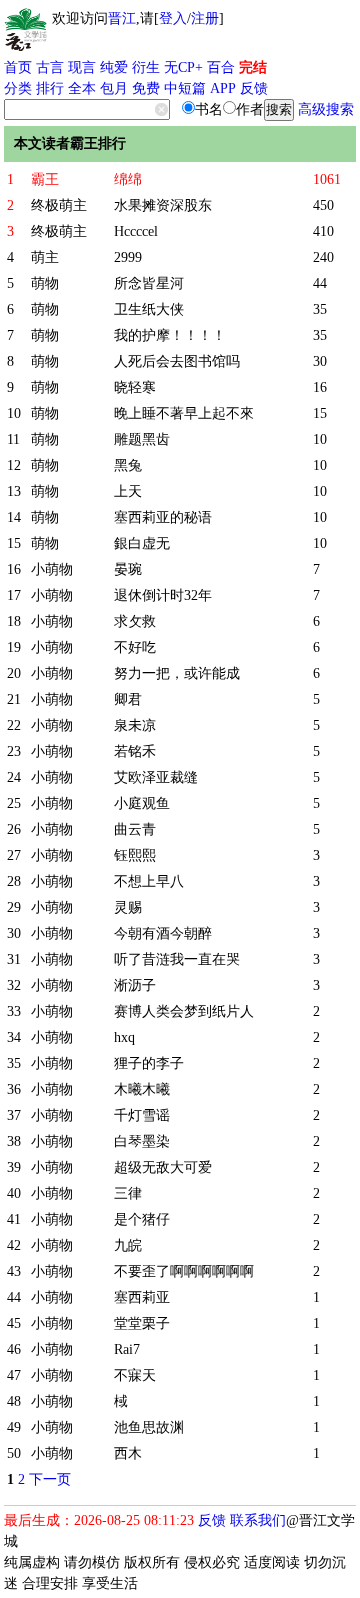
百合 (221, 67)
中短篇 (185, 88)
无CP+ (183, 67)
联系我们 (258, 1520)
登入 (173, 18)
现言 (82, 67)
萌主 (45, 257)
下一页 (50, 1479)
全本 (82, 88)
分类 (18, 88)
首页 (18, 67)
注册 (205, 18)
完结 (253, 67)
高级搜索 (326, 109)
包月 (114, 88)
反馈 (254, 88)
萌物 (45, 283)
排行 (50, 88)
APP (223, 88)
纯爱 (114, 67)
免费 (146, 88)
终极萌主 (59, 205)
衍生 (146, 67)
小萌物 (52, 569)
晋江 (122, 18)
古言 (50, 67)
